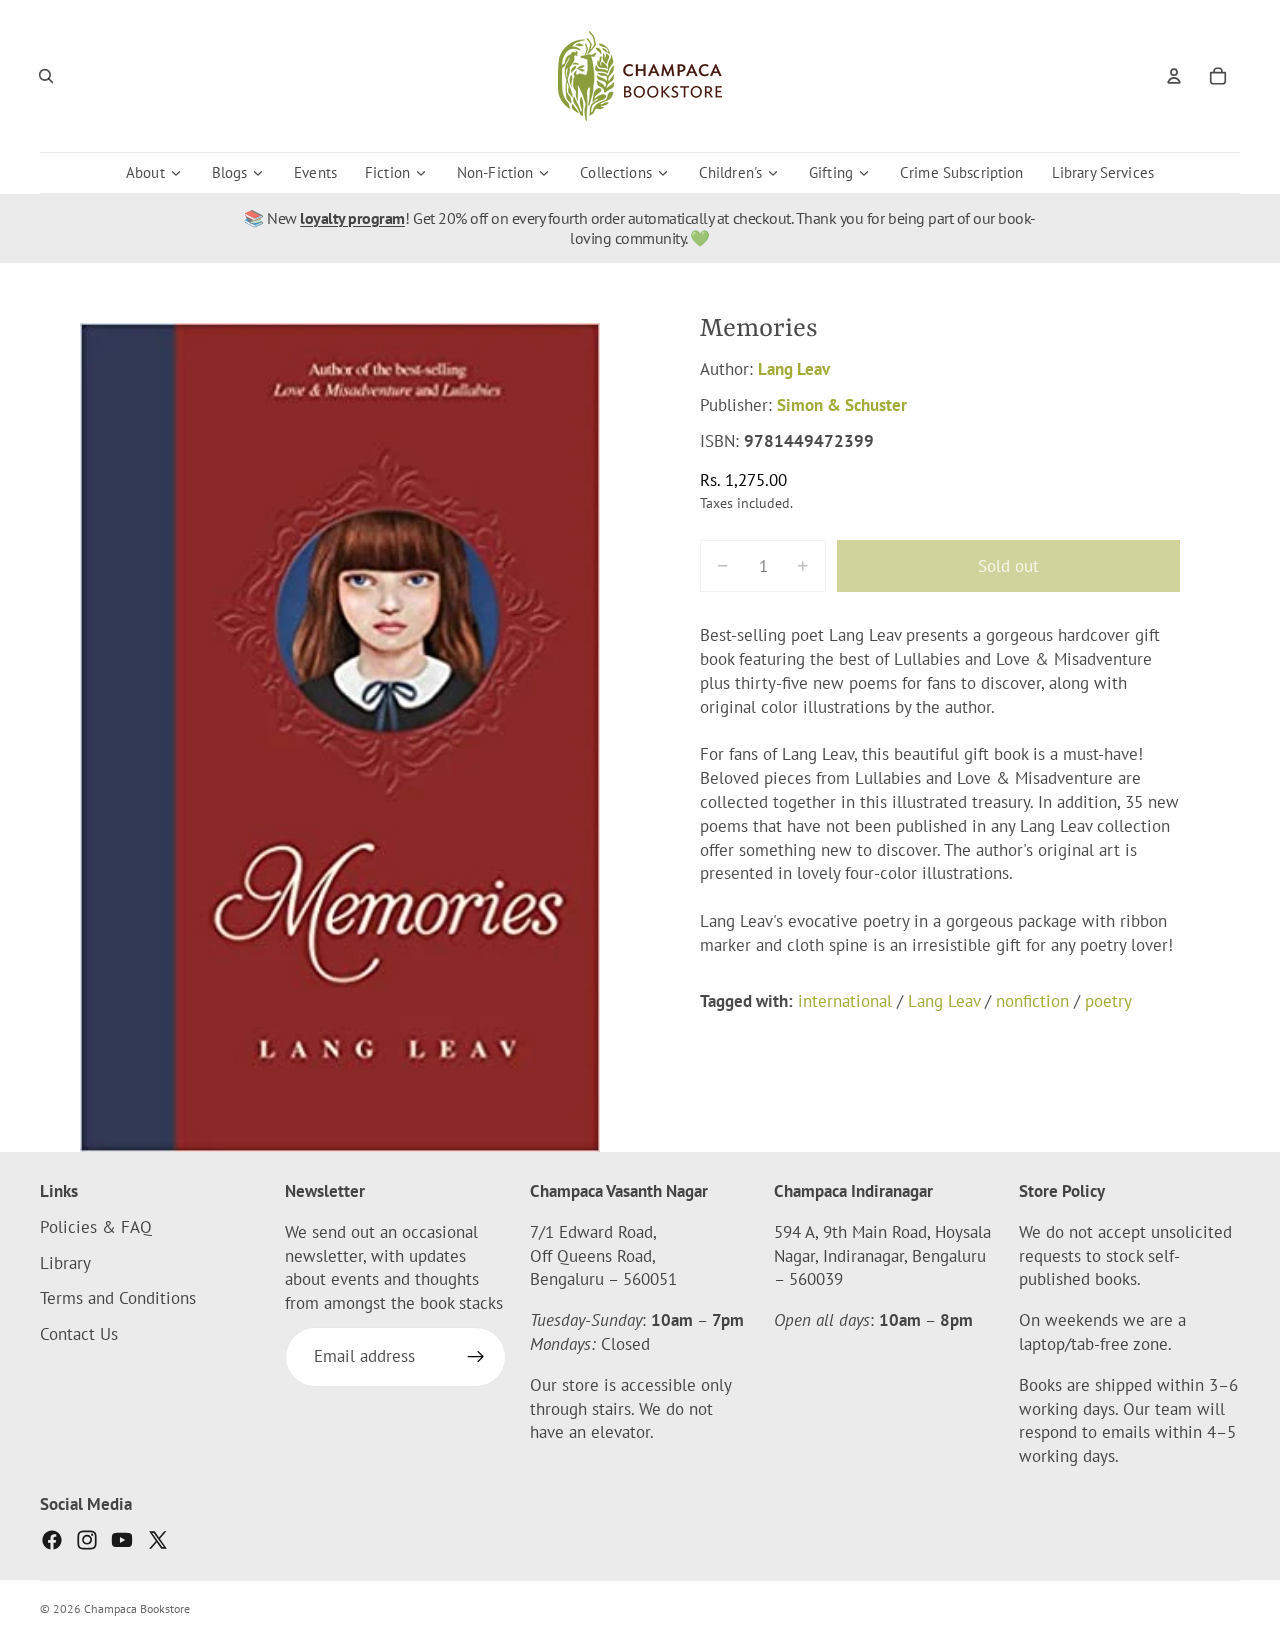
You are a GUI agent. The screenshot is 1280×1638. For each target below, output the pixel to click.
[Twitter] (158, 1540)
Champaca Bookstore (137, 1608)
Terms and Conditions (118, 1299)
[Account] (1174, 76)
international (845, 1000)
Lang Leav (794, 369)
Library (65, 1263)
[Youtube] (122, 1540)
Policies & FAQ (96, 1227)
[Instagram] (87, 1540)
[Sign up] (476, 1357)
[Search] (46, 76)
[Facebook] (52, 1540)
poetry (1108, 1000)
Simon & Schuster (842, 405)
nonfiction (1032, 1000)
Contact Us (79, 1334)
